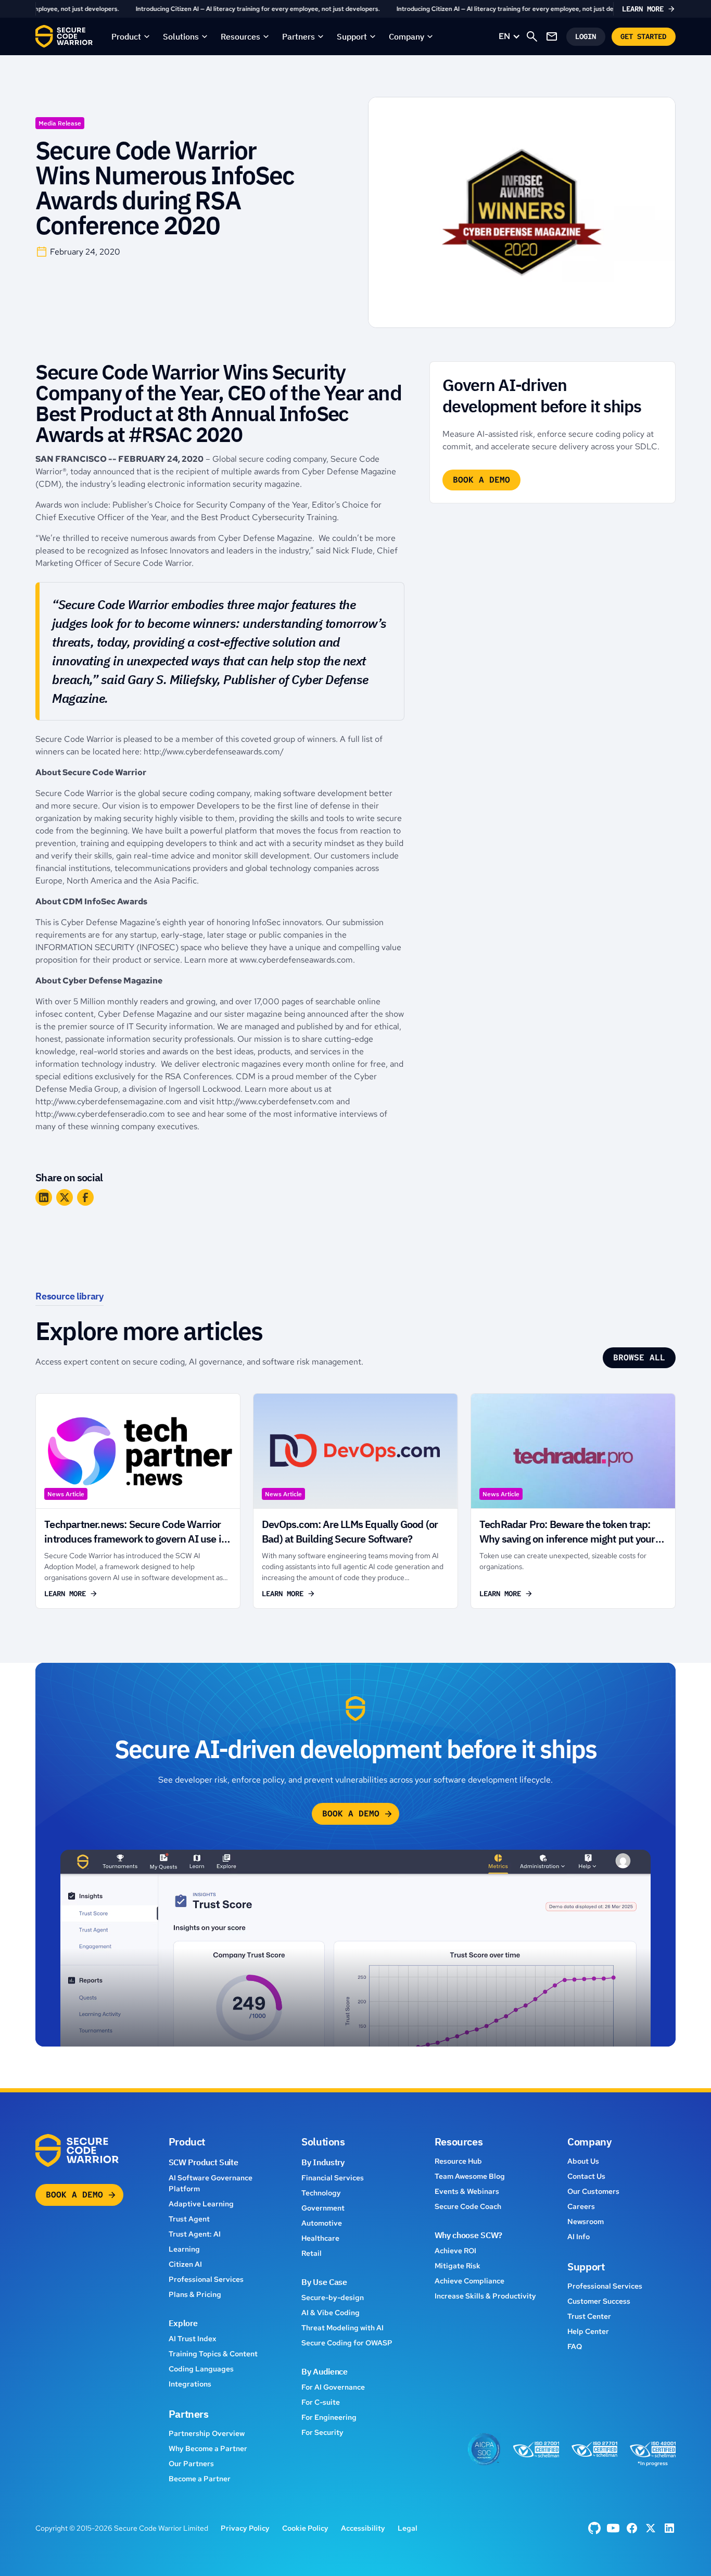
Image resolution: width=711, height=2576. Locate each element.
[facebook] (594, 2528)
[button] (131, 36)
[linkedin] (669, 2528)
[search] (532, 36)
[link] (355, 9)
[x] (651, 2528)
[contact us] (552, 36)
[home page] (64, 36)
